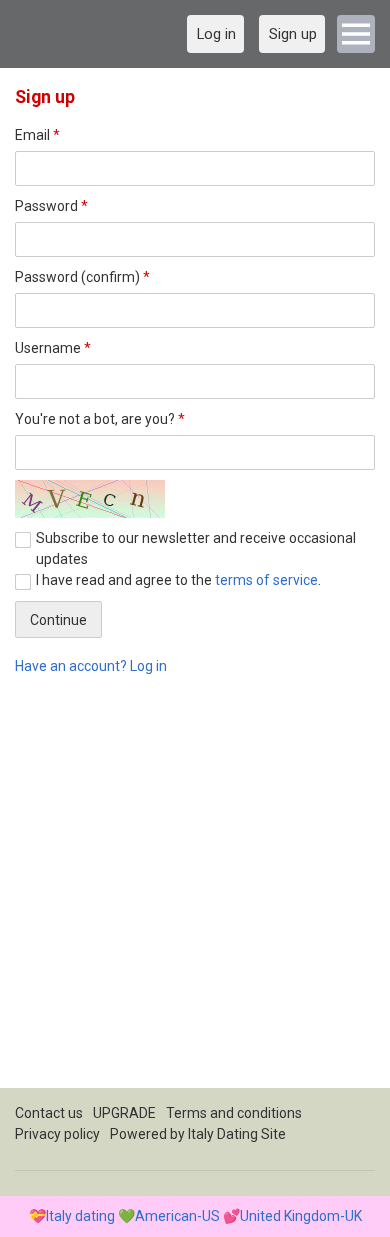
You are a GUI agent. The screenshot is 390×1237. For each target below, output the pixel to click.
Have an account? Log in (91, 666)
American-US (177, 1216)
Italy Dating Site (237, 1134)
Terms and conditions (234, 1113)
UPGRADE (124, 1113)
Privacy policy (57, 1134)
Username (53, 348)
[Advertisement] (195, 893)
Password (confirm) (82, 277)
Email (37, 135)
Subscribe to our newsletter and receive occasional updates (196, 548)
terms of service (266, 580)
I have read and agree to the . (178, 580)
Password (51, 206)
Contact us (49, 1113)
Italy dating (80, 1216)
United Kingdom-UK (301, 1216)
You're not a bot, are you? (100, 419)
